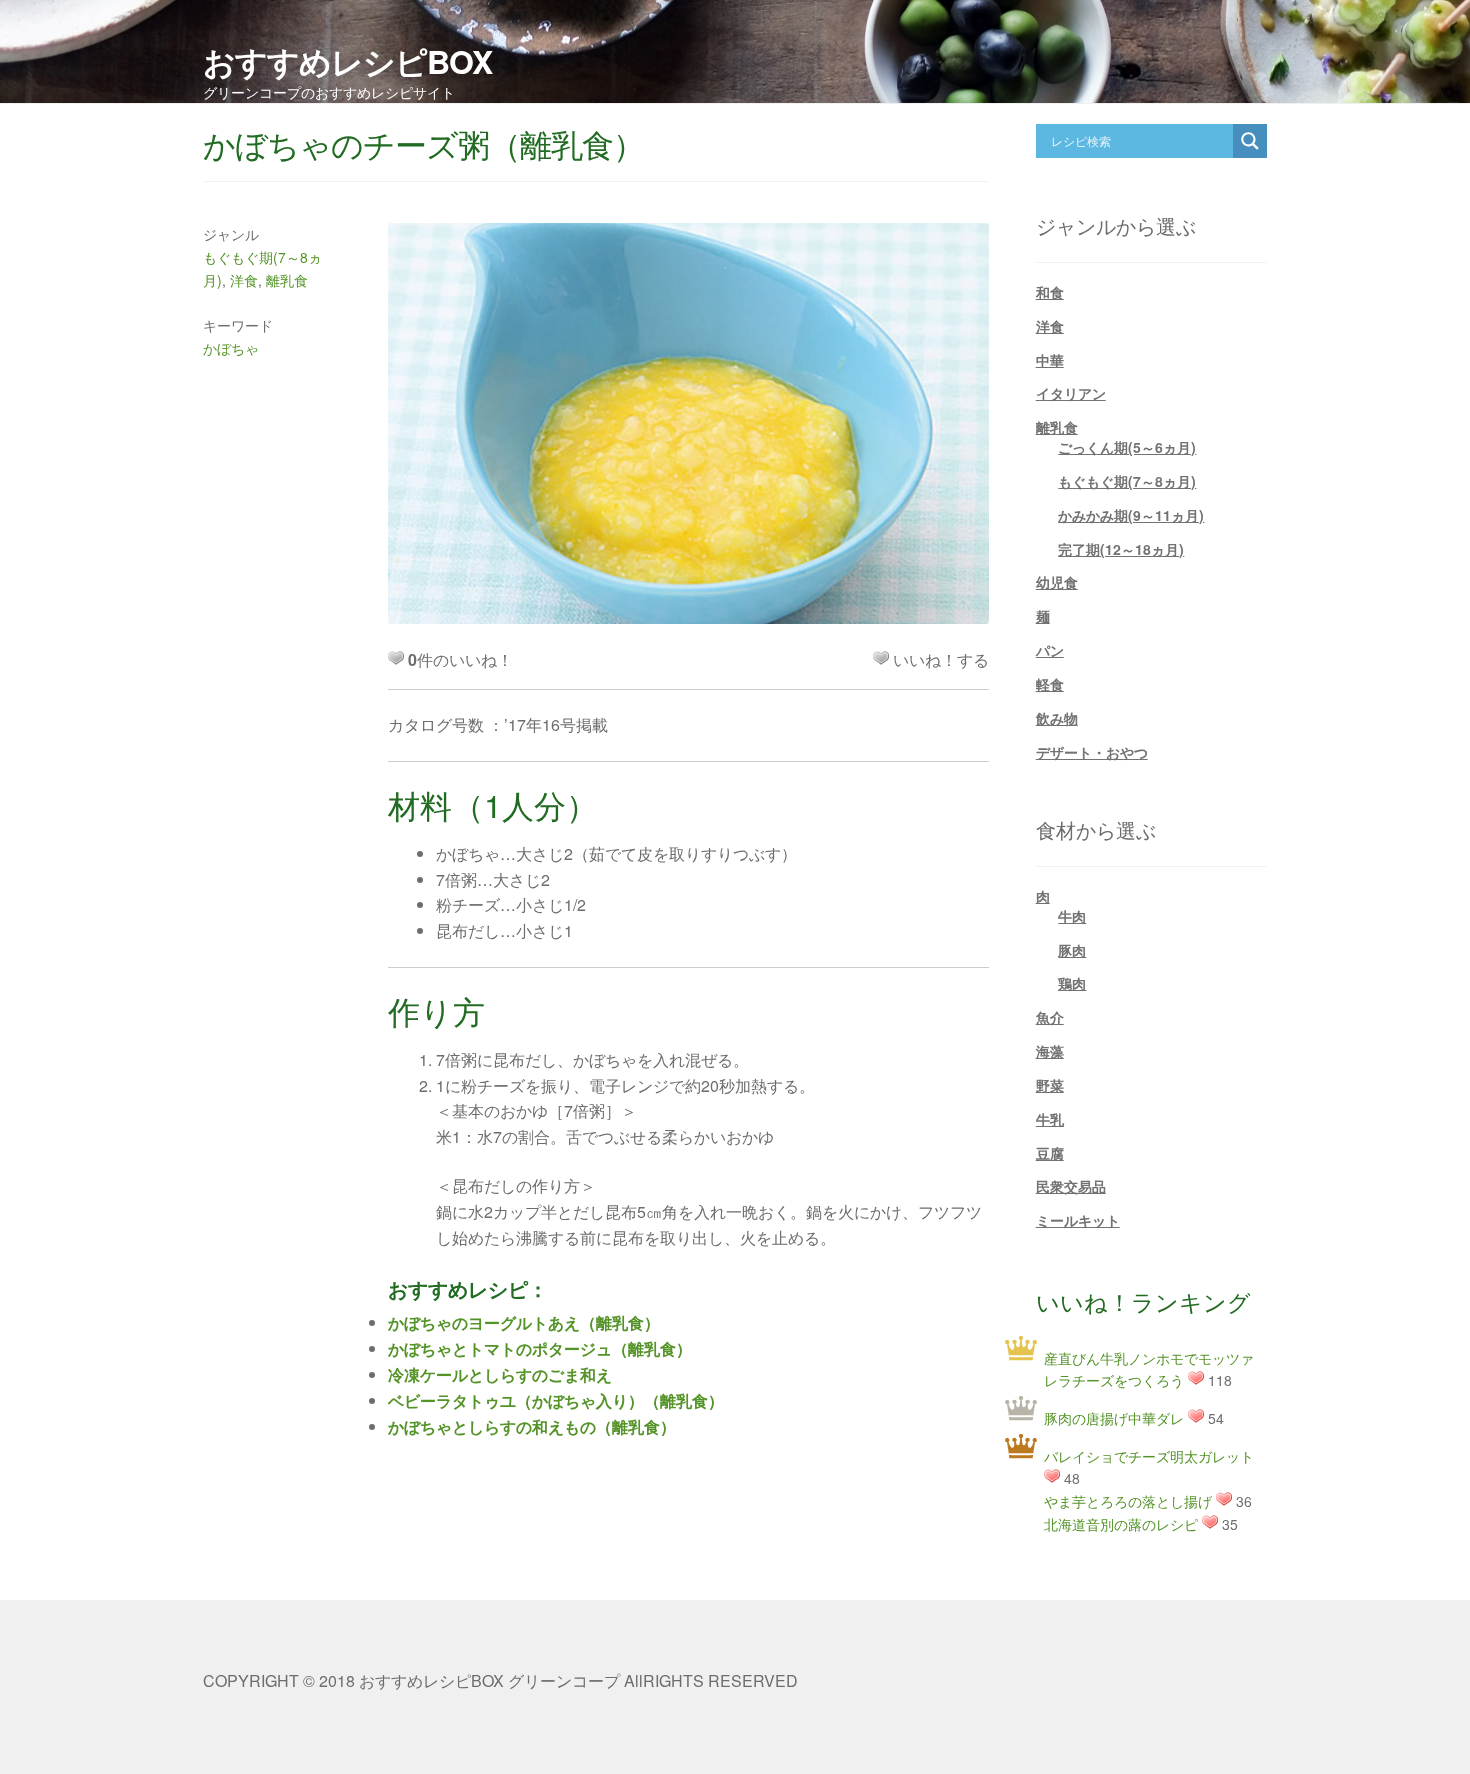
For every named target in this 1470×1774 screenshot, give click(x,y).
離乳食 (287, 280)
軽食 (1050, 684)
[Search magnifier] (1250, 141)
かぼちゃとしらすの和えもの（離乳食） (532, 1426)
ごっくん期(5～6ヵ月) (1127, 447)
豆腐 (1050, 1153)
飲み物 (1057, 718)
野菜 (1050, 1085)
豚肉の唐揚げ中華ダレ (1114, 1418)
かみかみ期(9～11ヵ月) (1131, 515)
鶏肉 (1072, 983)
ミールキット (1078, 1220)
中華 (1050, 360)
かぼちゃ (231, 348)
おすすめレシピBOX (347, 61)
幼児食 (1057, 582)
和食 (1050, 292)
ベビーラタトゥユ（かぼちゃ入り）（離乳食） (556, 1400)
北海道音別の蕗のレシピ (1121, 1524)
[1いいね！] (881, 658)
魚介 (1050, 1017)
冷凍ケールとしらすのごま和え (500, 1374)
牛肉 (1072, 916)
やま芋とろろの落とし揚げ (1128, 1501)
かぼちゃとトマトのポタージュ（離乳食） (540, 1348)
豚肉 (1072, 950)
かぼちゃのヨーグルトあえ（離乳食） (524, 1322)
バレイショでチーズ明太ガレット (1149, 1456)
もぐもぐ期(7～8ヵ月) (1127, 481)
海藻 (1050, 1051)
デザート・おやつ (1092, 752)
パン (1050, 650)
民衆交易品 (1071, 1186)
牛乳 (1050, 1119)
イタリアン (1071, 393)
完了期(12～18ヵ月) (1121, 549)
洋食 (244, 280)
